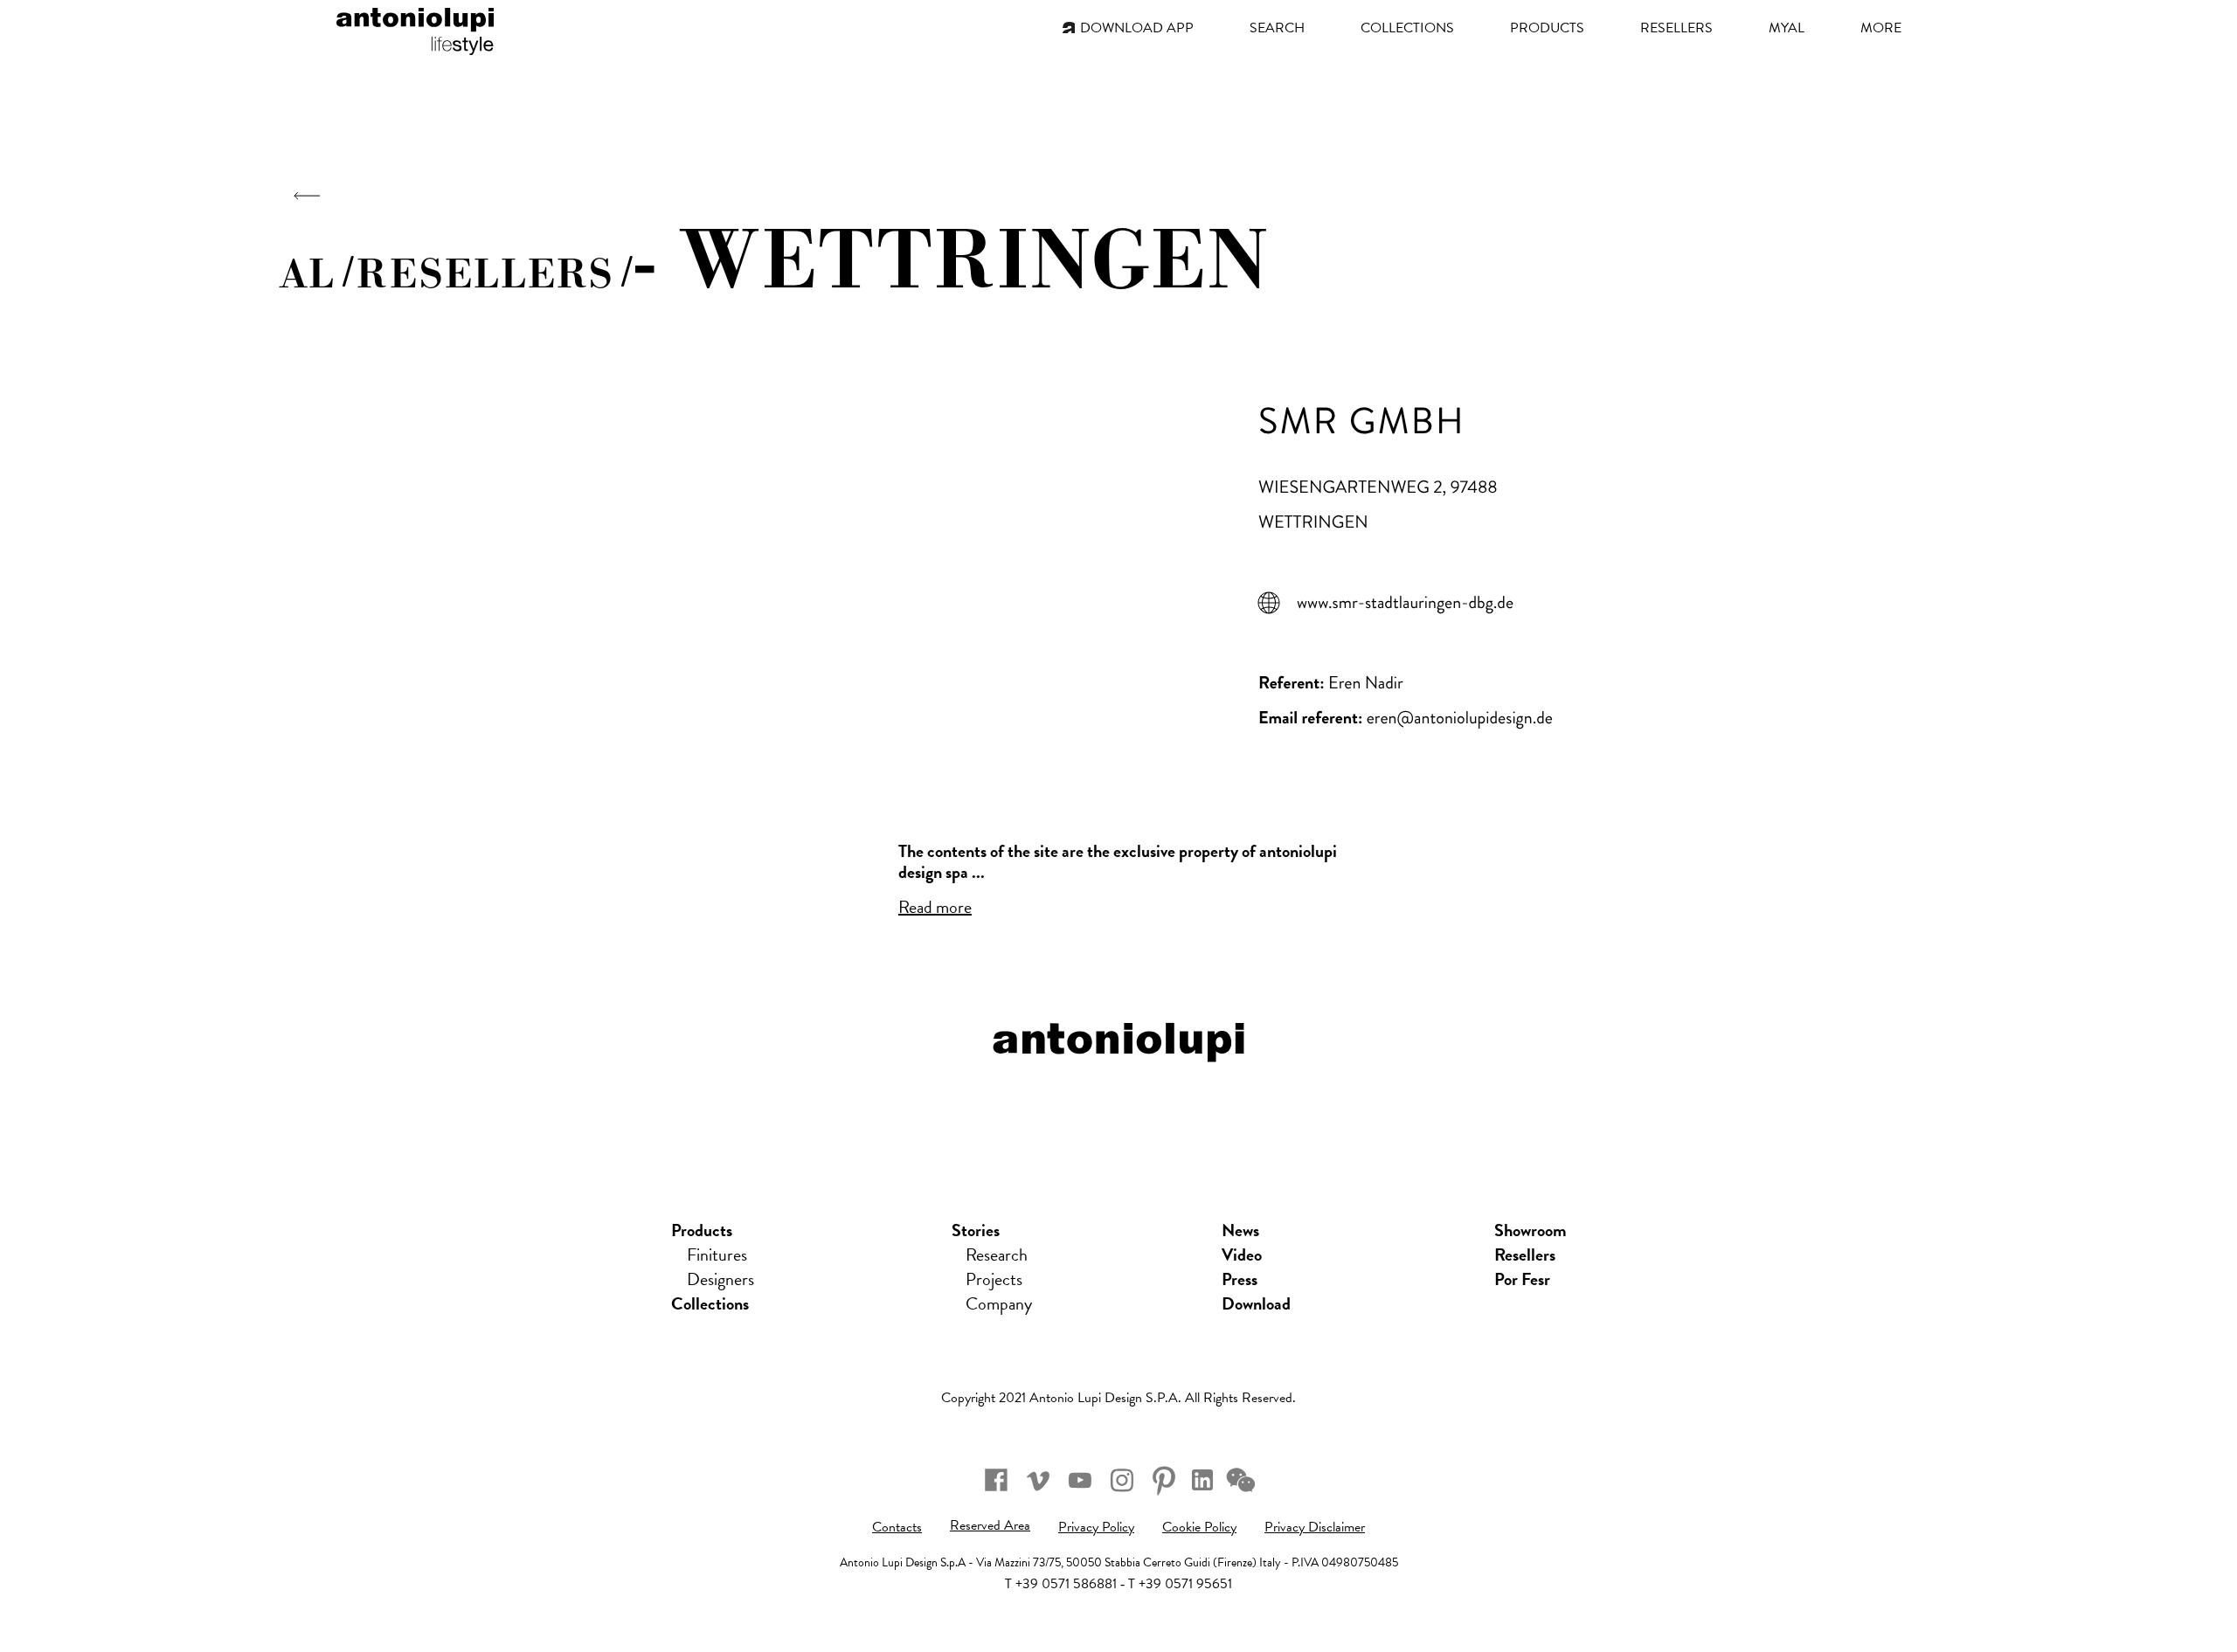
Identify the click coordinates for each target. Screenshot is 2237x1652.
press (1240, 1279)
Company (999, 1303)
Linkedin (1202, 1480)
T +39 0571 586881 (1061, 1584)
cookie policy (1199, 1527)
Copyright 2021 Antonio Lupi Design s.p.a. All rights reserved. (1118, 1398)
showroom (1531, 1230)
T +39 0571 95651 (1180, 1584)
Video (1242, 1255)
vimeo (1038, 1480)
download (1256, 1303)
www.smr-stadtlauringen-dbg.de (1405, 603)
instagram (1122, 1480)
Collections (710, 1303)
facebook (996, 1480)
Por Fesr (1522, 1279)
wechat (1241, 1480)
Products (702, 1230)
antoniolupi (415, 28)
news (1240, 1230)
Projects (994, 1279)
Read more (935, 907)
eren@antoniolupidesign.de (1460, 718)
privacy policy (1096, 1527)
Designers (720, 1279)
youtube (1080, 1480)
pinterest (1164, 1480)
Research (997, 1255)
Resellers (1525, 1255)
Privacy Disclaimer (1315, 1527)
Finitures (717, 1255)
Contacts (897, 1527)
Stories (976, 1230)
